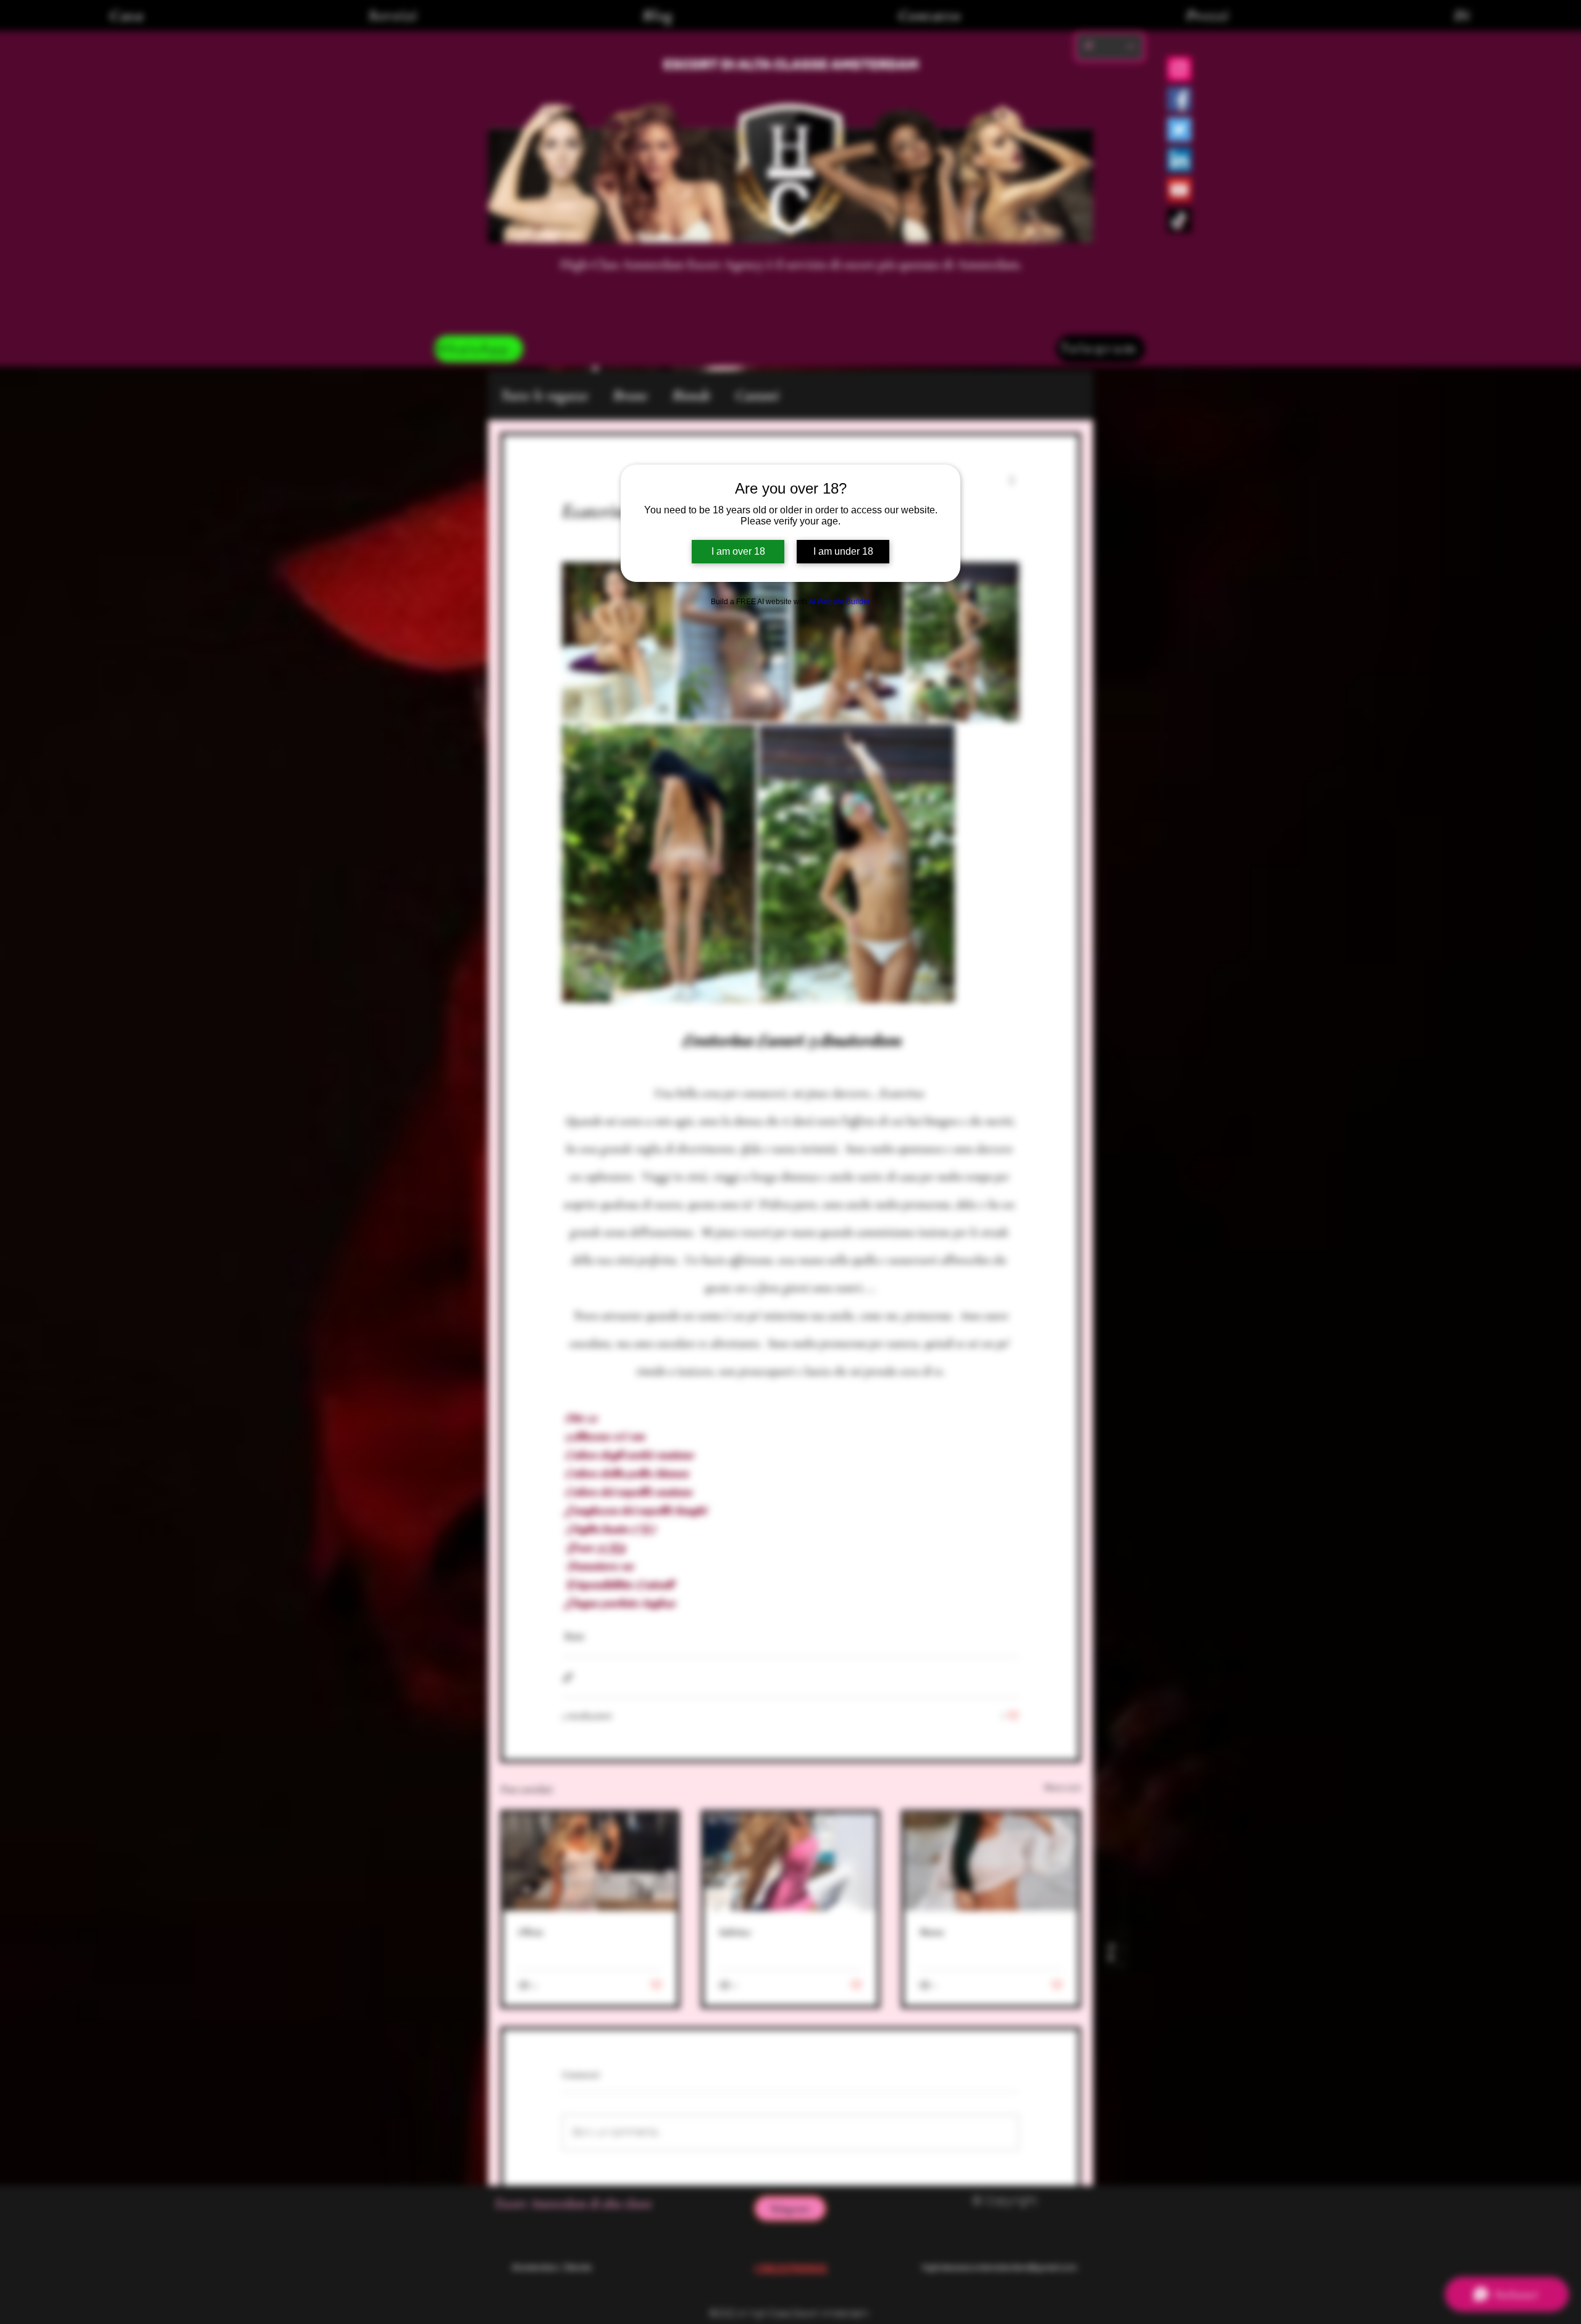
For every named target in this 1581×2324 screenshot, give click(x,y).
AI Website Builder (839, 602)
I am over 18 (738, 551)
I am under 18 (843, 551)
